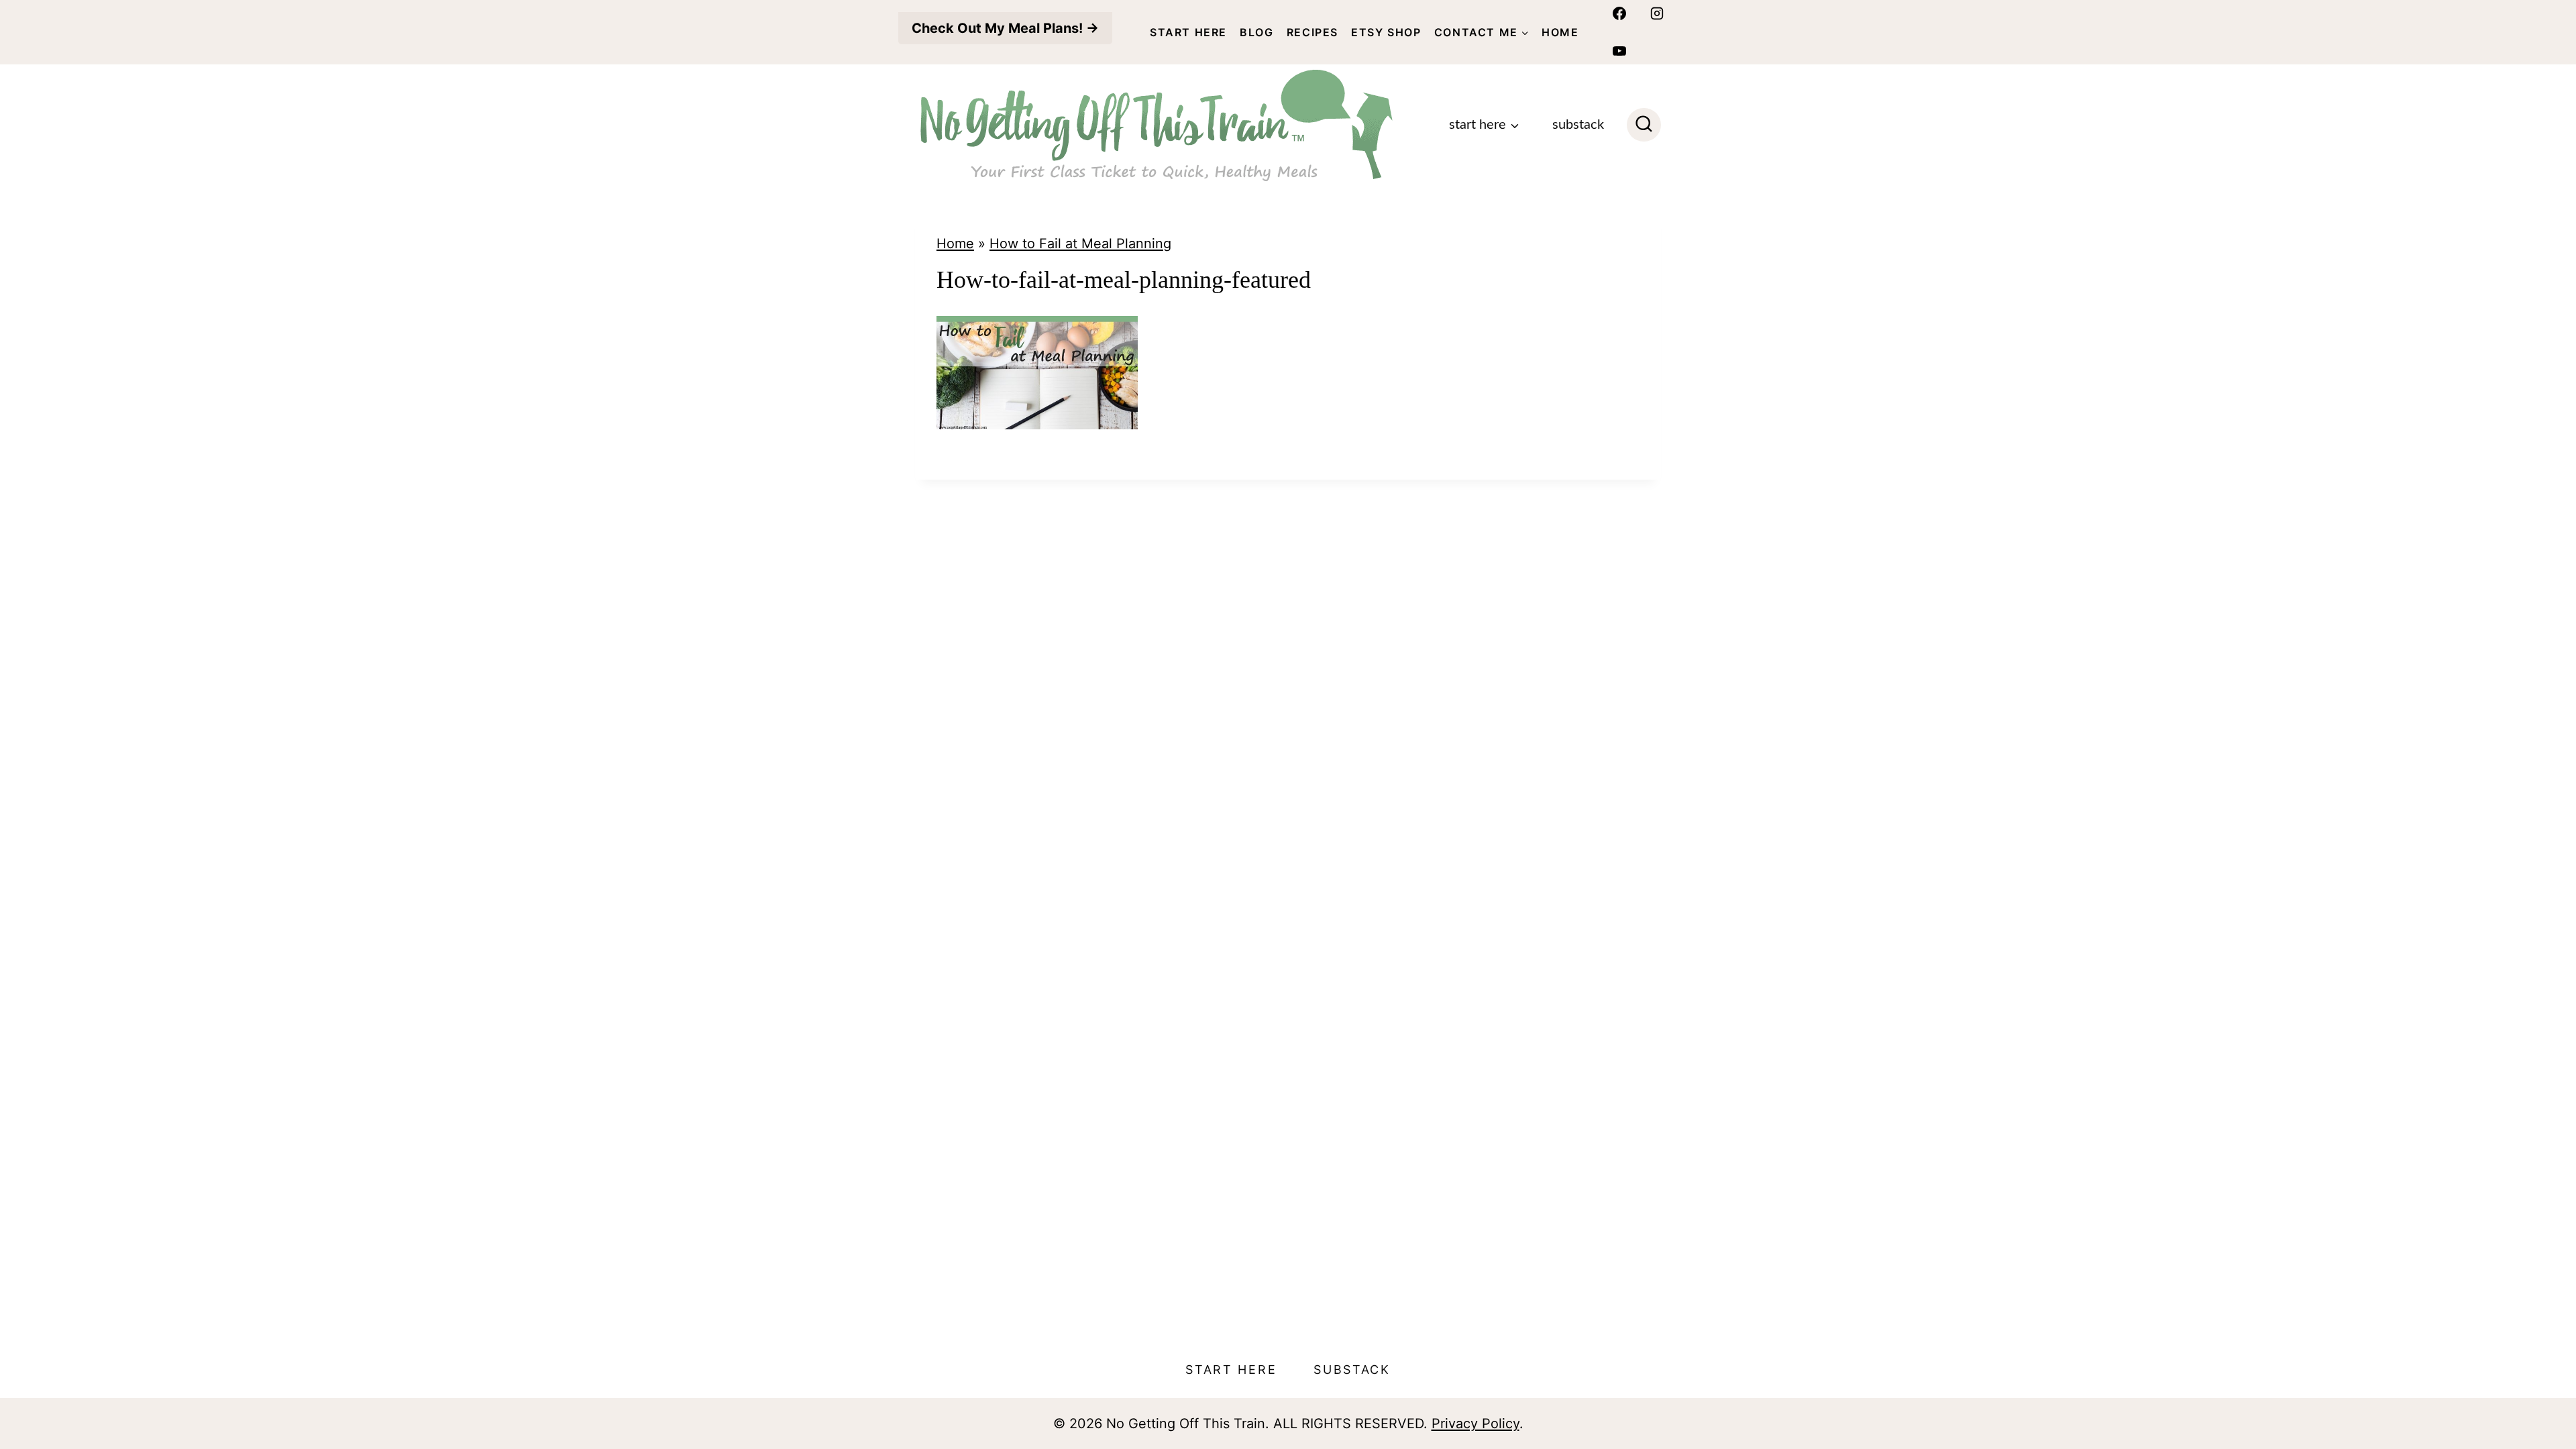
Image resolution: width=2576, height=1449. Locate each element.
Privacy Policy (1475, 1424)
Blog (1256, 32)
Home (1560, 32)
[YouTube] (1619, 51)
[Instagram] (1657, 13)
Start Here (1188, 32)
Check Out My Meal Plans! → (1005, 28)
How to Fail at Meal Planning (1080, 244)
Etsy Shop (1386, 32)
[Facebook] (1619, 13)
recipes (1312, 32)
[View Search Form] (1644, 125)
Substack (1578, 125)
